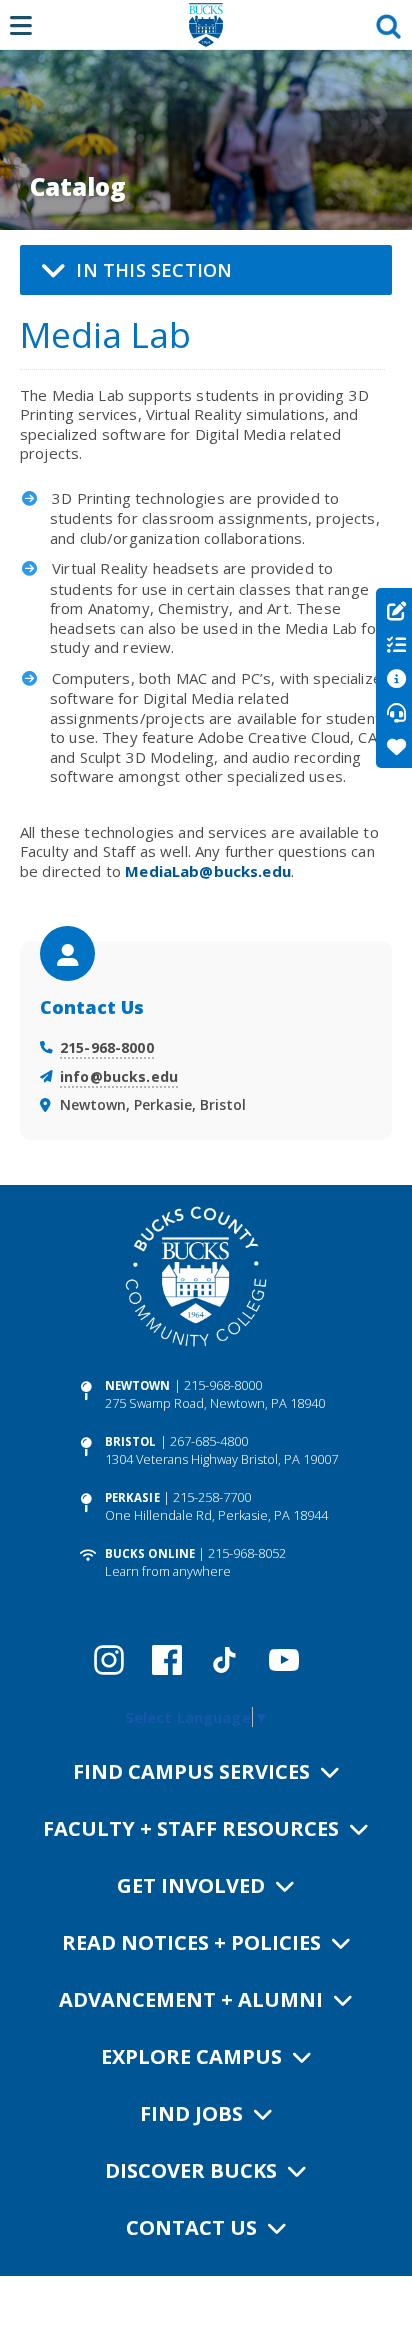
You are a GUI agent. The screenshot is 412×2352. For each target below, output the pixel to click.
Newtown (138, 1385)
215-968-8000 (107, 1047)
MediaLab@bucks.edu (208, 871)
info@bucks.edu (119, 1076)
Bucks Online (150, 1553)
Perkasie (132, 1497)
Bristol (131, 1441)
